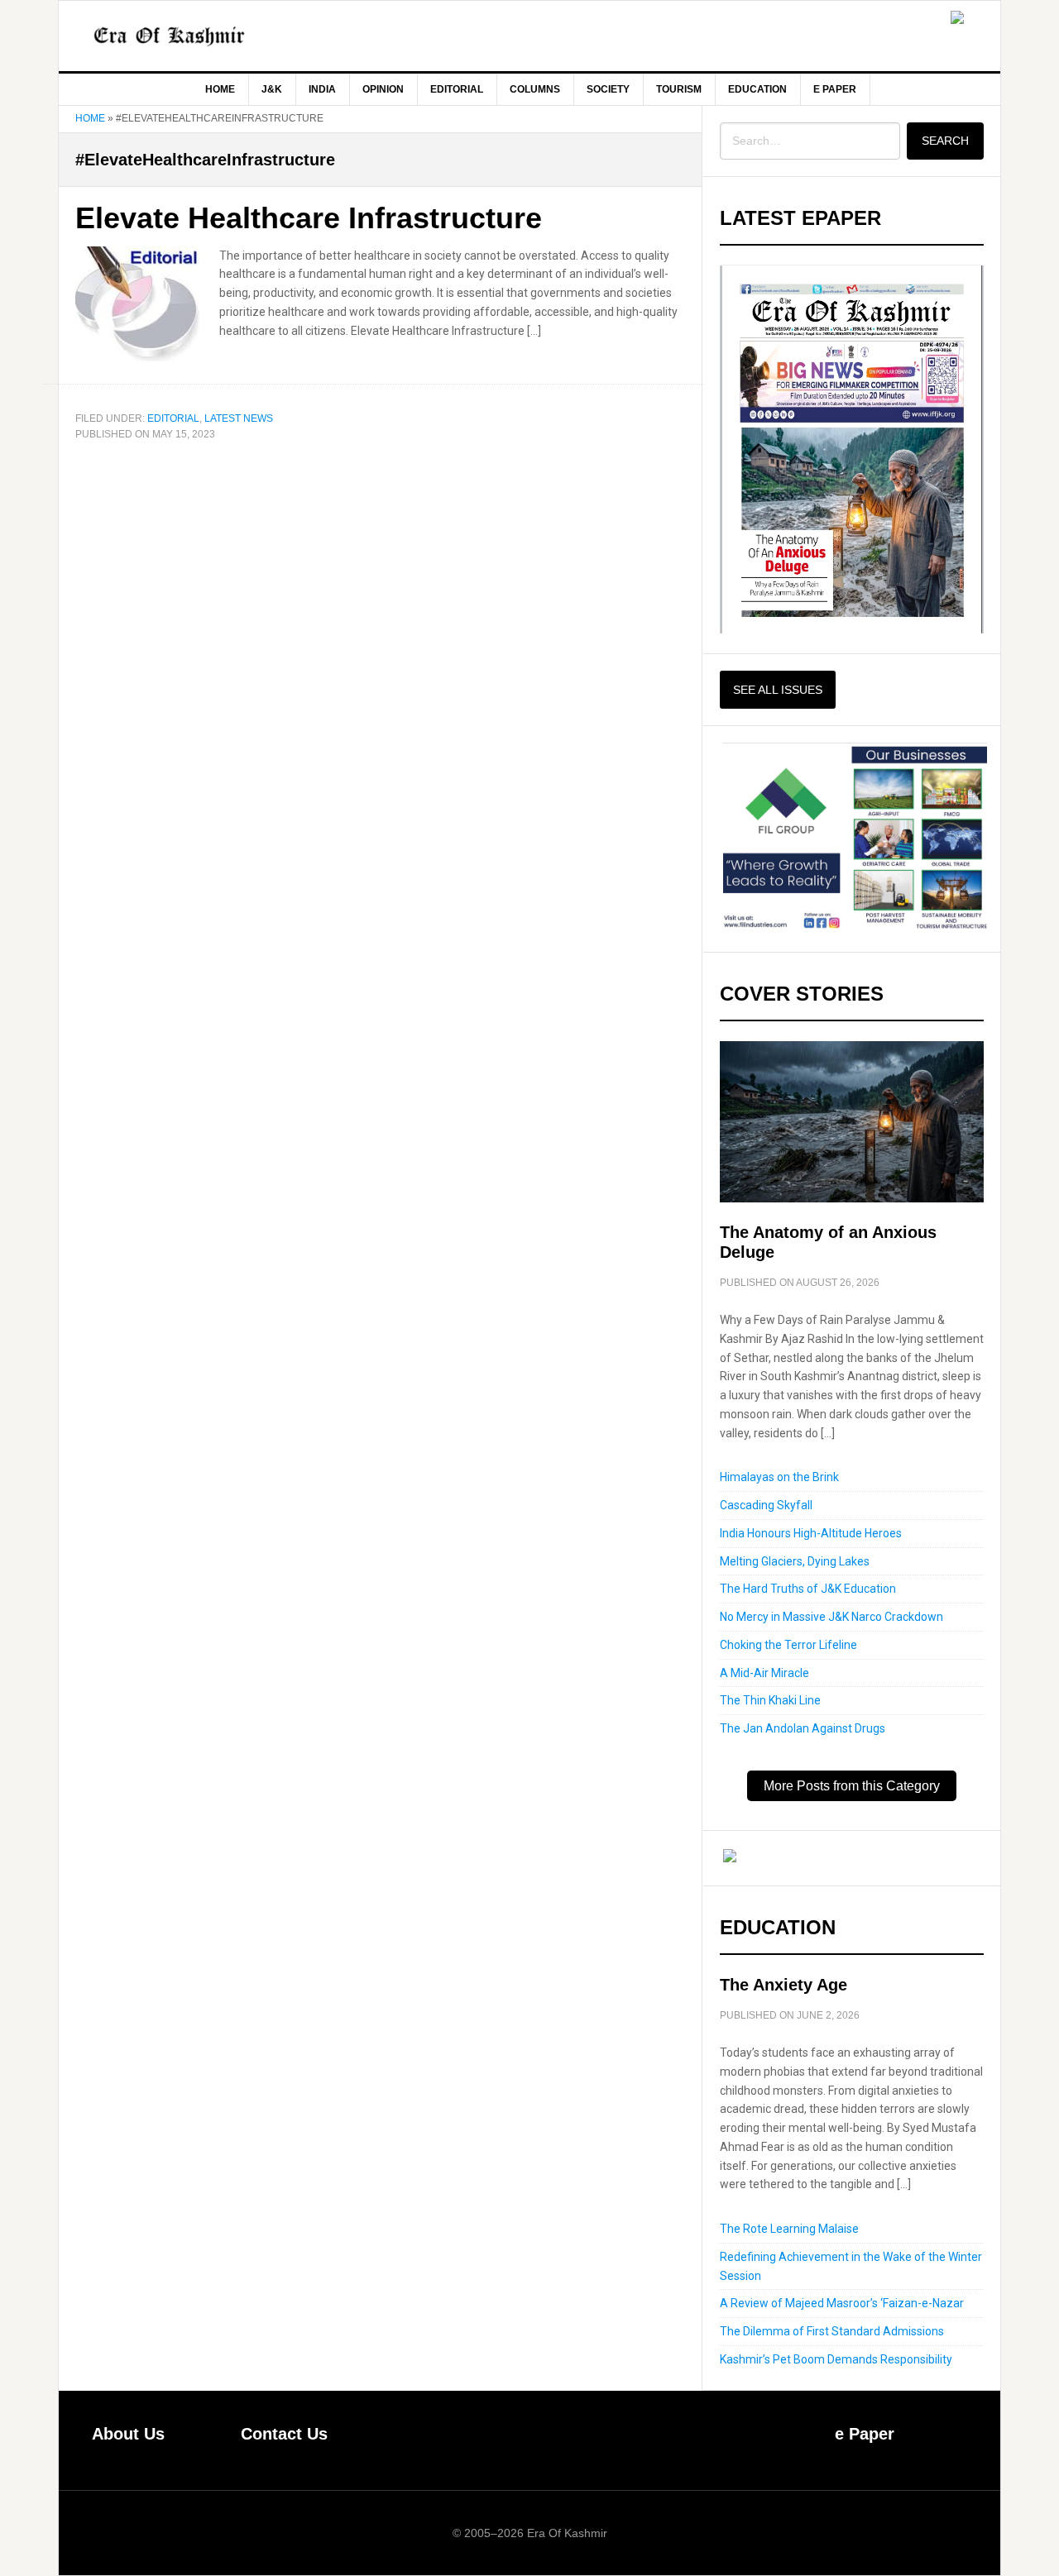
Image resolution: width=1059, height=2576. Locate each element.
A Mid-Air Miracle (764, 1673)
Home (90, 118)
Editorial (173, 418)
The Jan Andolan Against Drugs (803, 1728)
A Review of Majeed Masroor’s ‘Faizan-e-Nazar (842, 2303)
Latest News (239, 418)
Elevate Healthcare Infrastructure (309, 218)
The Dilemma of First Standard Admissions (832, 2331)
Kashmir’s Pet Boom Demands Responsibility (836, 2359)
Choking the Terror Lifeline (788, 1645)
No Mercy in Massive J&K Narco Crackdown (831, 1617)
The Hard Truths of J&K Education (808, 1589)
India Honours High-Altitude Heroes (811, 1533)
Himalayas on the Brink (779, 1477)
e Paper (865, 2434)
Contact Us (284, 2434)
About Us (128, 2434)
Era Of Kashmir (199, 36)
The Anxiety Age (783, 1985)
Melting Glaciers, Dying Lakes (795, 1561)
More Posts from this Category (852, 1786)
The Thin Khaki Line (770, 1700)
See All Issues (778, 690)
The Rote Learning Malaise (789, 2229)
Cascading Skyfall (766, 1505)
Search (945, 141)
